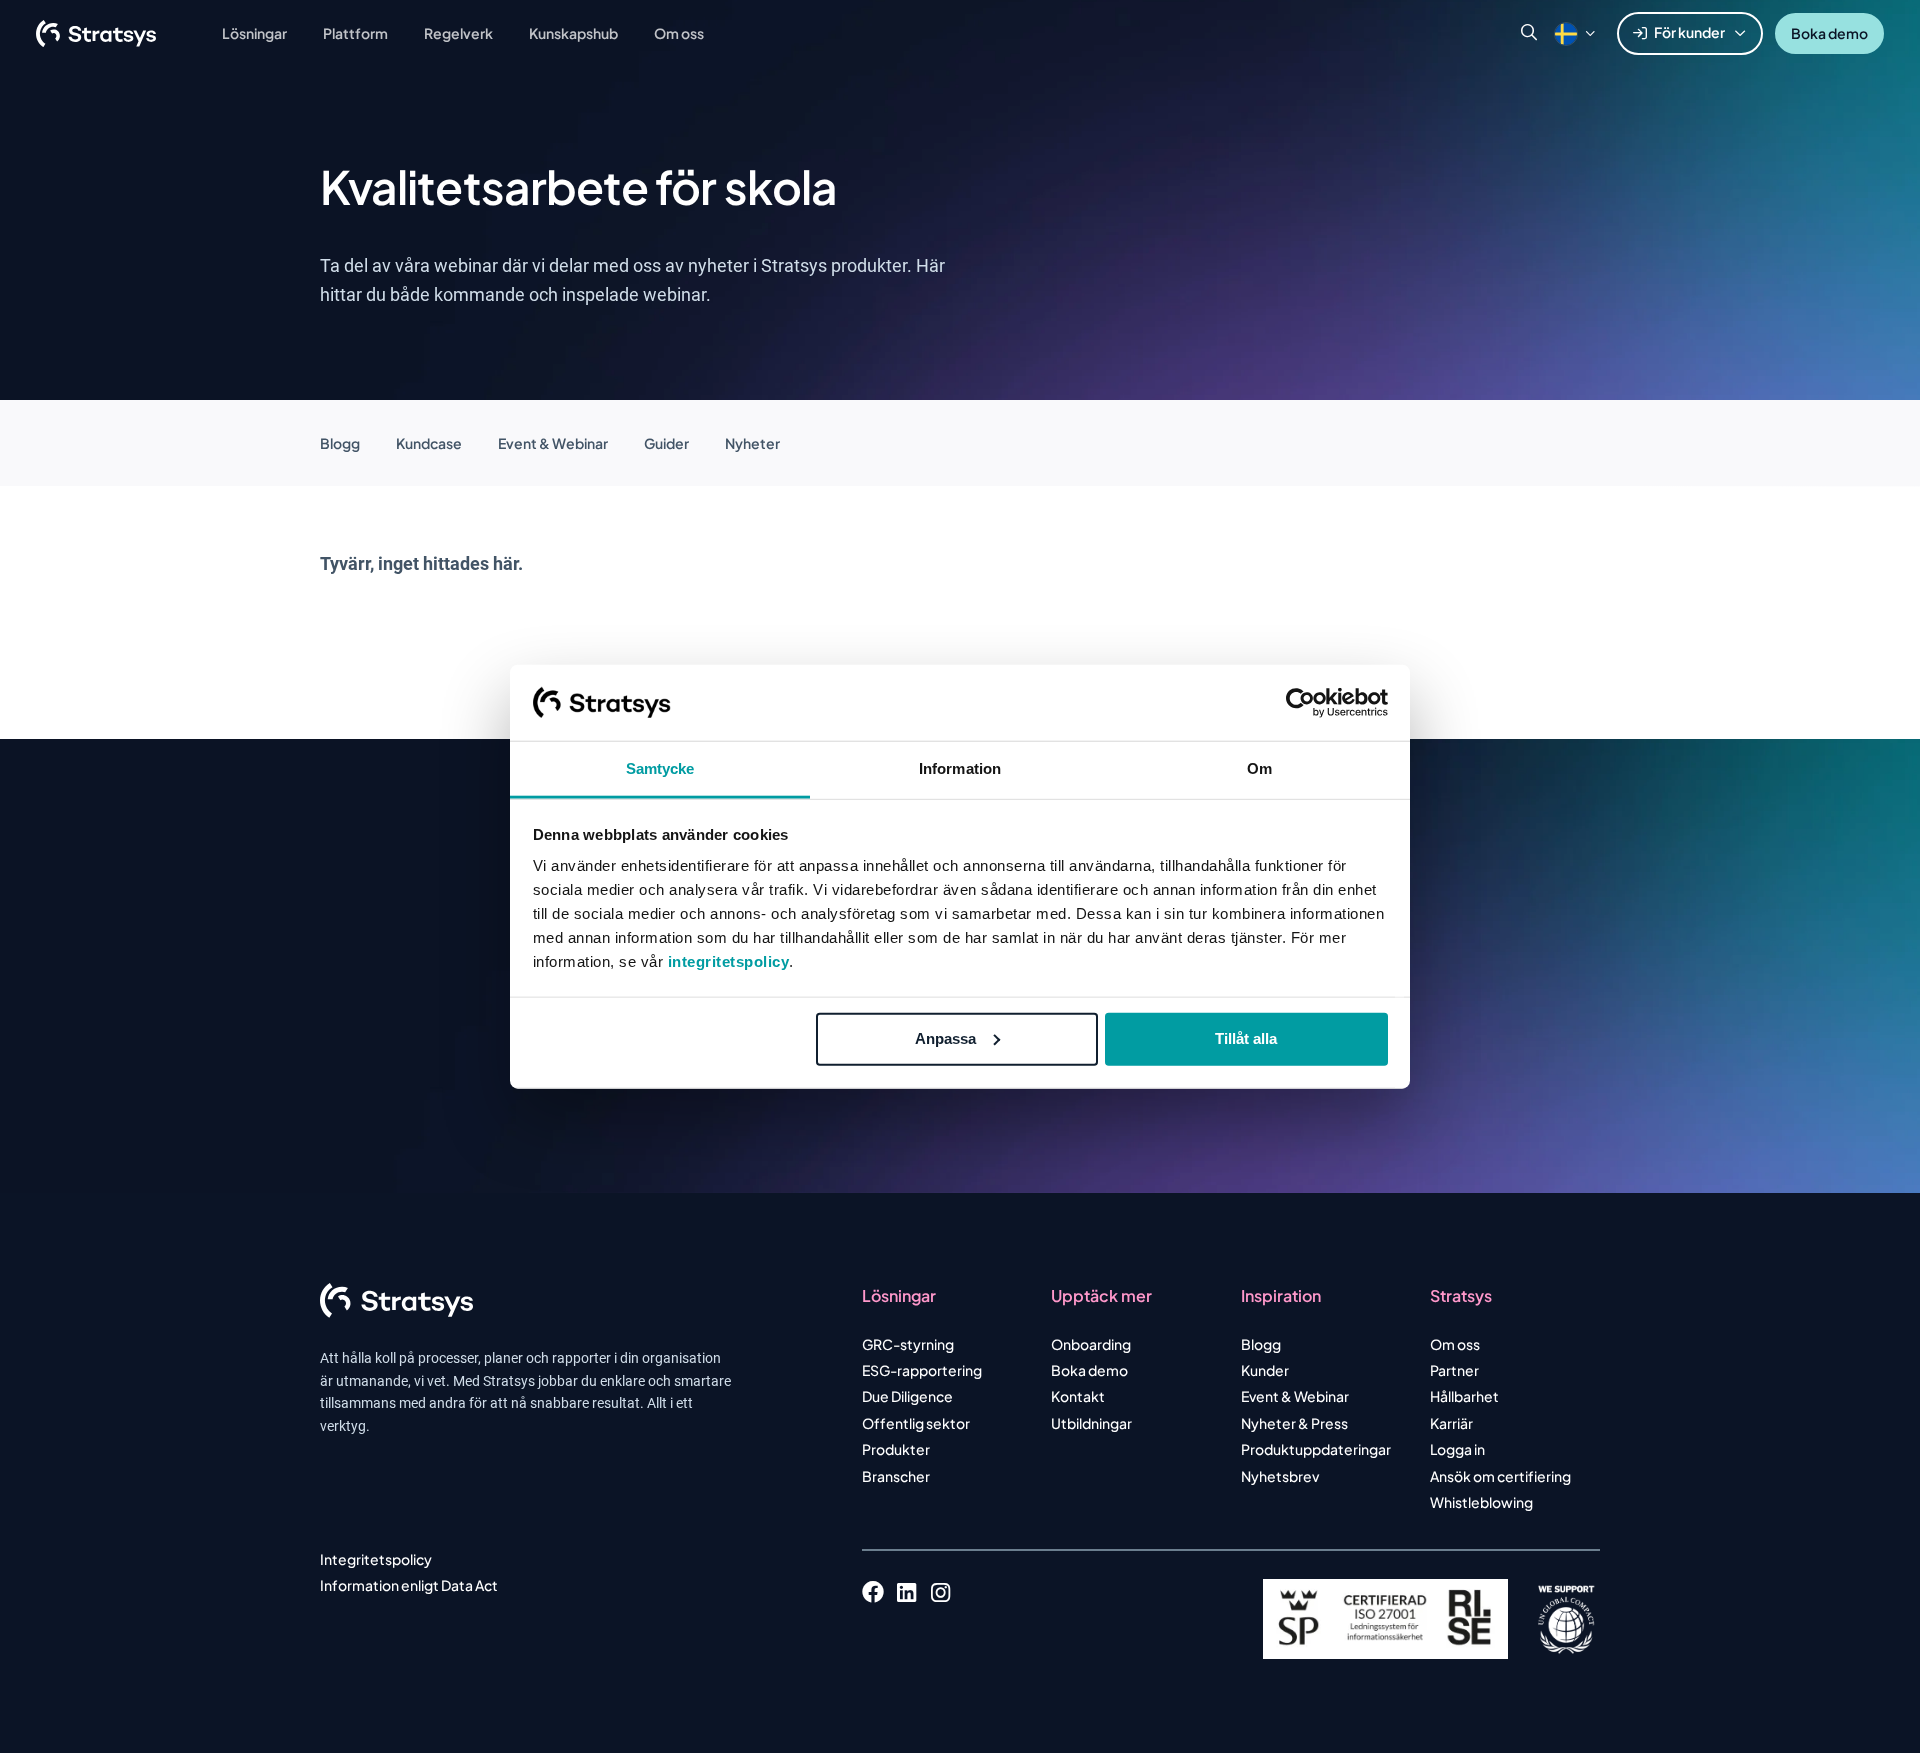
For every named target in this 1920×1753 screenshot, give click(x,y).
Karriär (1451, 1423)
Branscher (896, 1476)
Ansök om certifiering (1500, 1476)
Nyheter (752, 443)
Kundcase (429, 443)
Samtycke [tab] (660, 768)
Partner (1454, 1370)
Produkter (896, 1449)
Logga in (1457, 1449)
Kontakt (1078, 1396)
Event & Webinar (553, 443)
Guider (666, 443)
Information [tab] (960, 768)
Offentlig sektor (916, 1423)
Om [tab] (1259, 768)
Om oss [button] (679, 33)
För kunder (1689, 32)
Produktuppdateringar (1316, 1449)
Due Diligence (907, 1396)
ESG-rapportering (922, 1370)
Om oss (1455, 1344)
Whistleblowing (1481, 1502)
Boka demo (1829, 33)
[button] (1566, 33)
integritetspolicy (729, 961)
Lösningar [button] (254, 33)
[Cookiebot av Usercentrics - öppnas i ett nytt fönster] (1300, 703)
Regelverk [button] (458, 33)
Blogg (340, 443)
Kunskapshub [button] (573, 33)
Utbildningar (1091, 1423)
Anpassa (945, 1038)
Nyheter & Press (1294, 1423)
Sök (1529, 33)
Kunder (1265, 1370)
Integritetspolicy (376, 1559)
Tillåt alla (1246, 1038)
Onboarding (1091, 1344)
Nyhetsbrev (1280, 1476)
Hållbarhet (1464, 1396)
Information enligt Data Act (409, 1585)
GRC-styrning (908, 1344)
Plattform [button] (355, 33)
